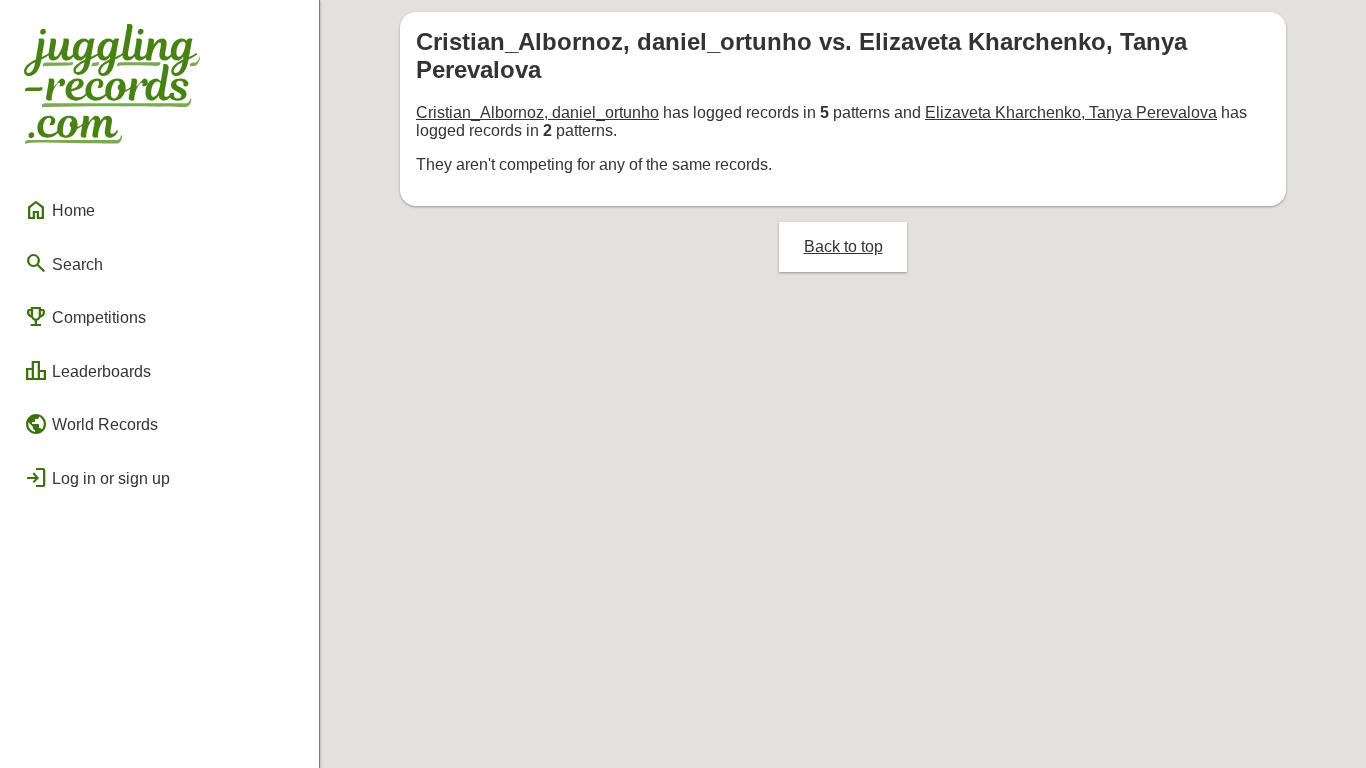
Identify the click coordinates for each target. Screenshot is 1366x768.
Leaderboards (87, 371)
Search (63, 263)
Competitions (85, 317)
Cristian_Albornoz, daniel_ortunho (537, 112)
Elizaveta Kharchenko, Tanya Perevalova (1071, 112)
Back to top (843, 246)
